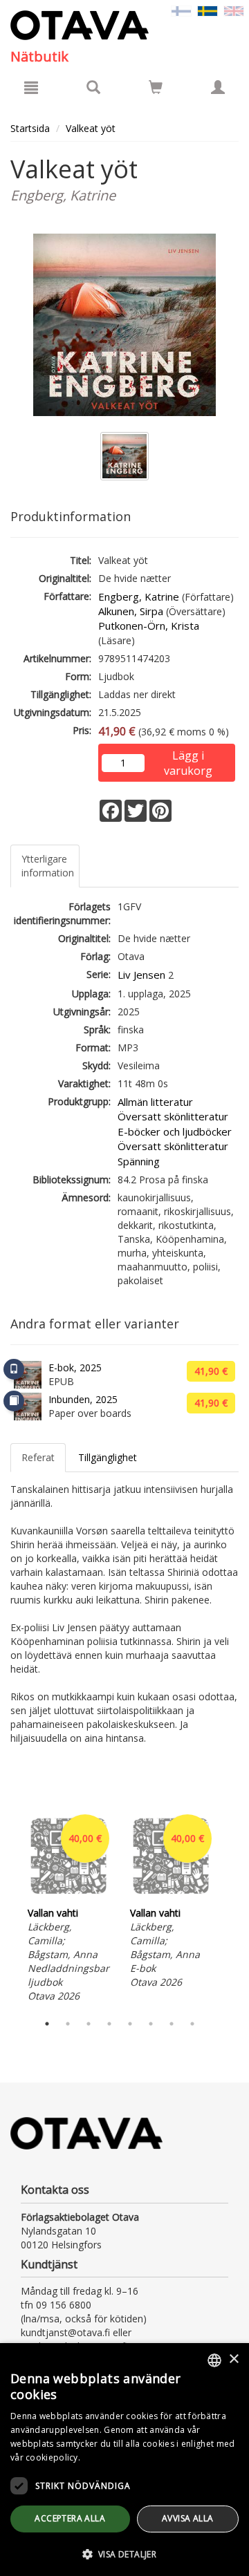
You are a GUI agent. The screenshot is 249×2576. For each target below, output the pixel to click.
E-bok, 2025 (75, 1367)
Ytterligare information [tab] (48, 866)
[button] (124, 2554)
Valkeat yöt (91, 128)
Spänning (139, 1161)
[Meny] (31, 87)
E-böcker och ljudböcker (175, 1131)
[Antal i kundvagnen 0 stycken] (156, 90)
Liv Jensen (141, 975)
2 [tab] (68, 2024)
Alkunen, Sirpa (131, 611)
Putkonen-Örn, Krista (149, 626)
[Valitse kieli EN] (234, 10)
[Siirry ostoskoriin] (156, 87)
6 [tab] (151, 2024)
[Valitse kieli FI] (181, 10)
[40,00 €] (68, 1896)
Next (232, 1908)
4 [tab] (109, 2024)
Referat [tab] (38, 1457)
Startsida (30, 128)
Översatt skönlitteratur (173, 1116)
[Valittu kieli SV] (207, 10)
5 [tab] (130, 2024)
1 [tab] (47, 2024)
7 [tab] (172, 2024)
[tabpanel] (68, 1909)
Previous (7, 1908)
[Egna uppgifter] (218, 87)
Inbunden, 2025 (83, 1399)
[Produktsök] (93, 87)
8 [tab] (192, 2024)
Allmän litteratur (155, 1102)
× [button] (233, 2359)
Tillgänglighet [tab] (108, 1457)
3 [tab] (89, 2024)
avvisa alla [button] (187, 2518)
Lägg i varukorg (188, 756)
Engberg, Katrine (139, 596)
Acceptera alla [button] (70, 2518)
